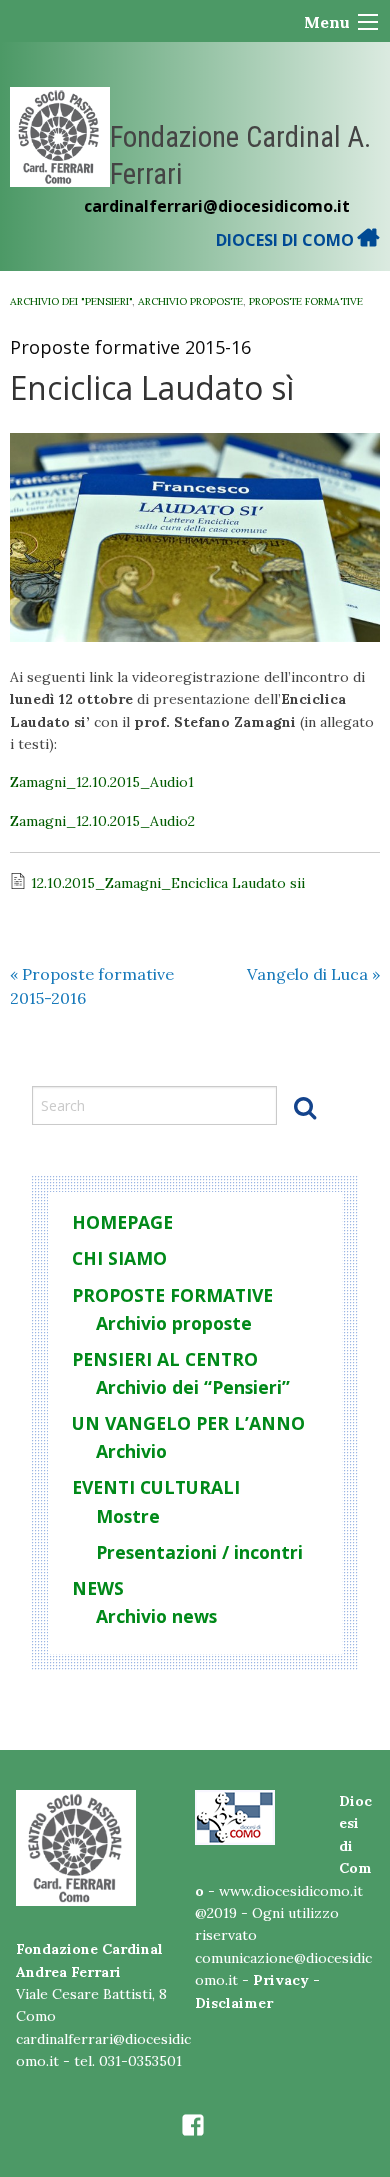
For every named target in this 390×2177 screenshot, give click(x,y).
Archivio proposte (190, 301)
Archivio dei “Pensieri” (193, 1387)
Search (305, 1107)
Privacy (281, 1980)
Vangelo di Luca (313, 974)
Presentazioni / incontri (199, 1552)
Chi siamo (119, 1258)
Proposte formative (306, 301)
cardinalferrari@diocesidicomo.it (217, 206)
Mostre (128, 1516)
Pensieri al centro (165, 1359)
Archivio (131, 1451)
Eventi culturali (156, 1487)
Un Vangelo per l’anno (188, 1423)
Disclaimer (234, 2003)
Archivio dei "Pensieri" (71, 301)
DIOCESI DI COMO (287, 240)
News (98, 1588)
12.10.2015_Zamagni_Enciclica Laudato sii (168, 883)
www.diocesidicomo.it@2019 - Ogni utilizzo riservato (279, 1913)
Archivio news (156, 1616)
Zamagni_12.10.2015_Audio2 (102, 821)
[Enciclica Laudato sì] (195, 537)
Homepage (122, 1222)
